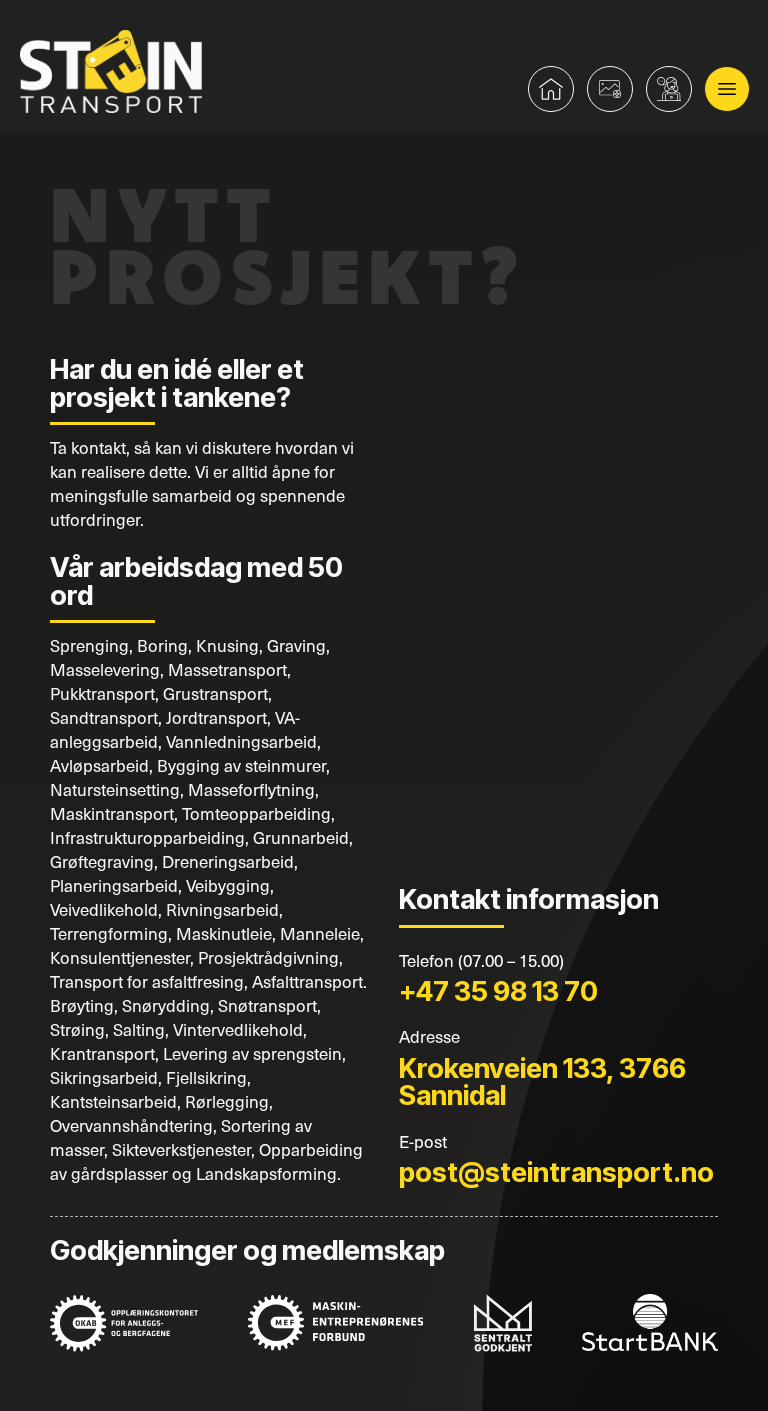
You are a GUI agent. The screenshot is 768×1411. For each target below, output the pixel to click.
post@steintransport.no (556, 1172)
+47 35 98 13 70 (498, 991)
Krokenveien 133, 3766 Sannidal (542, 1081)
